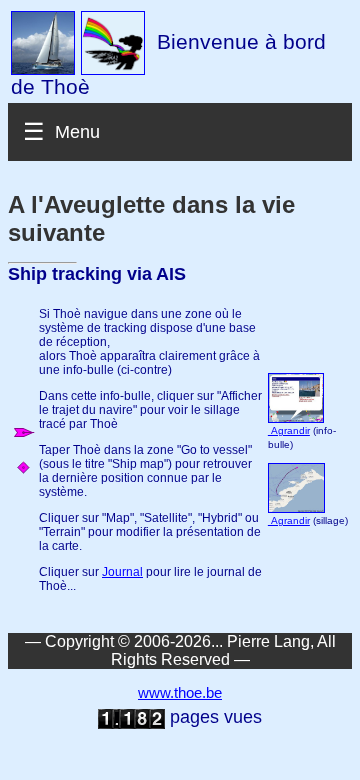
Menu (77, 132)
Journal (122, 572)
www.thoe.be (180, 693)
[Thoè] (43, 42)
